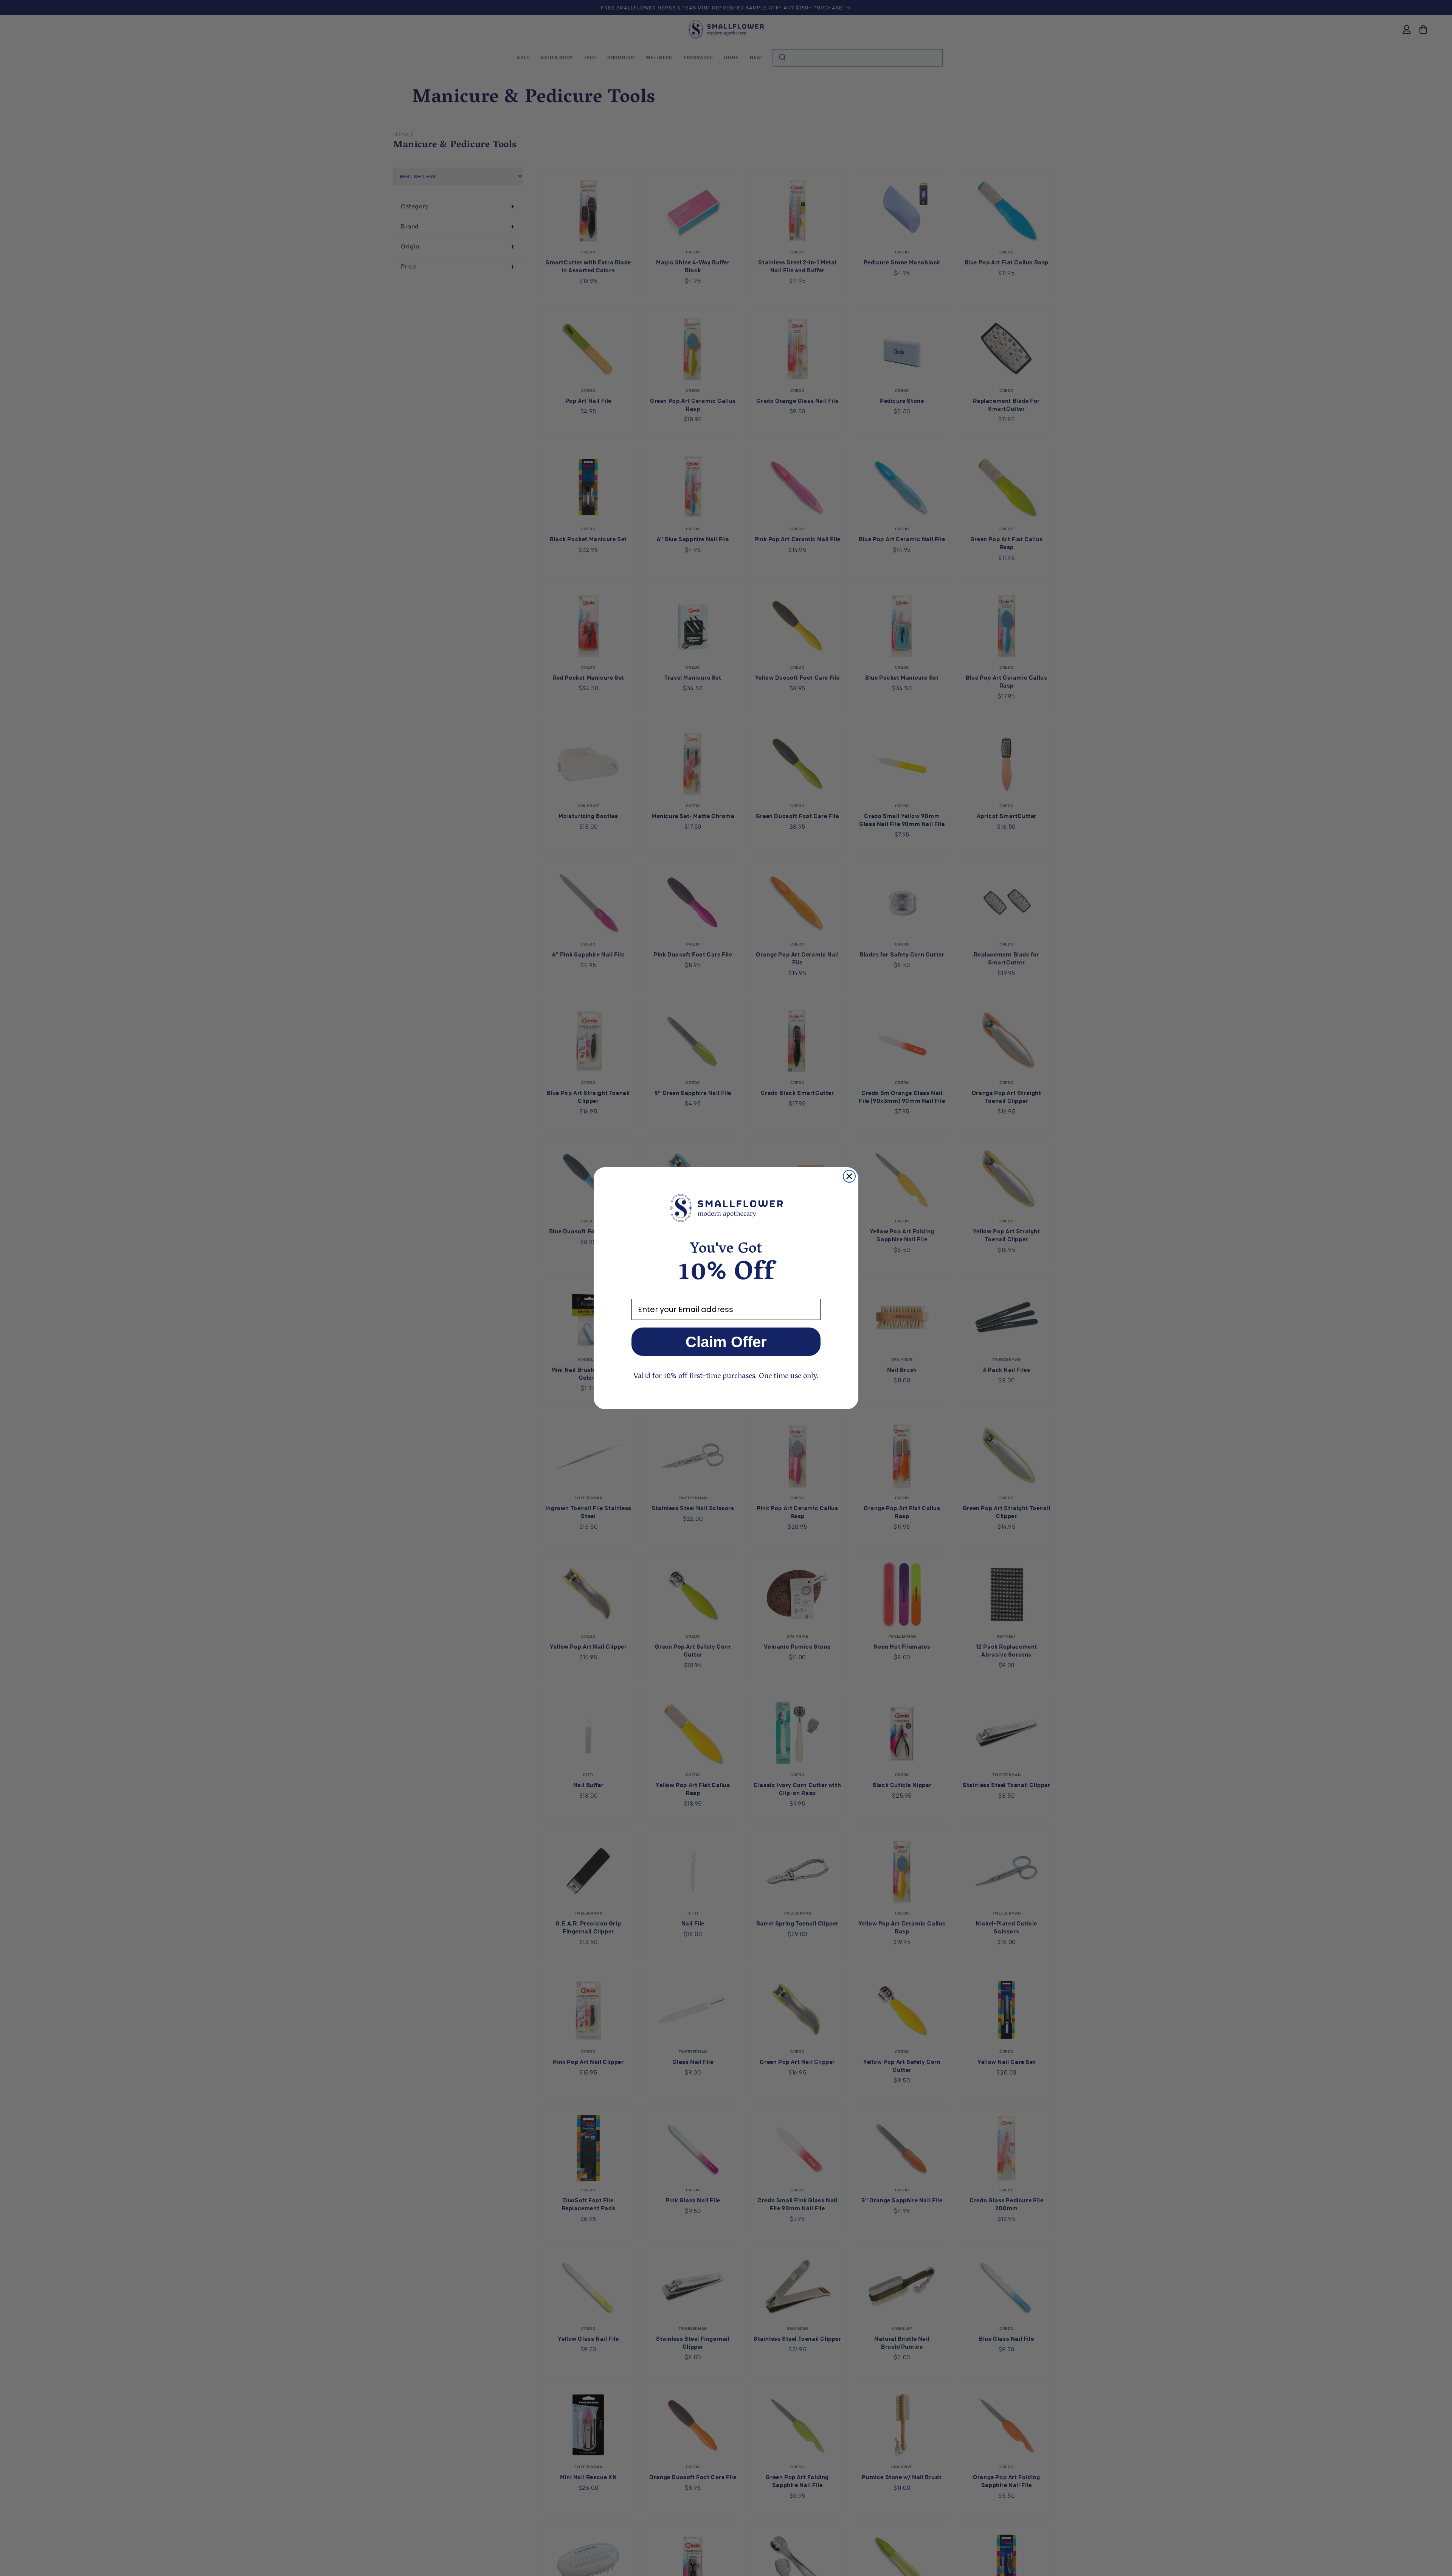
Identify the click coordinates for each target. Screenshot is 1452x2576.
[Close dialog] (849, 1176)
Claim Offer (726, 1342)
